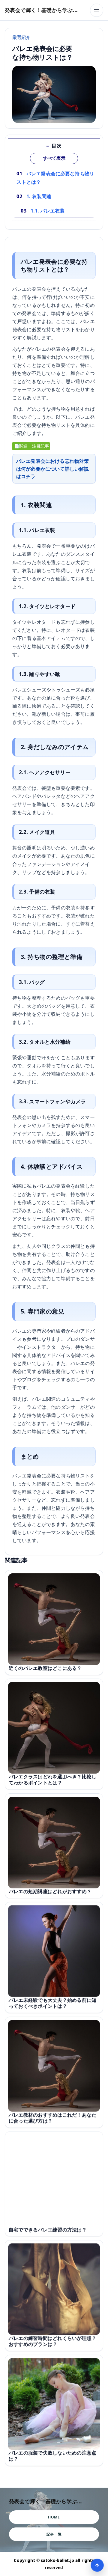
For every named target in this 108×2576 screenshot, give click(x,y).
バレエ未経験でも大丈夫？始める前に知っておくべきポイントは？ (52, 2003)
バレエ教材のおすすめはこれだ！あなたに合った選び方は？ (52, 2118)
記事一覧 (54, 2534)
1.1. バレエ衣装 (48, 211)
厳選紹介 (21, 37)
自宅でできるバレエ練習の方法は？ (48, 2229)
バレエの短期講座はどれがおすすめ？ (50, 1891)
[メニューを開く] (97, 10)
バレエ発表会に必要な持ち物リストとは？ (55, 178)
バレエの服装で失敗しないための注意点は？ (52, 2456)
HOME (54, 2517)
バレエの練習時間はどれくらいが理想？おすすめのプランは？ (52, 2341)
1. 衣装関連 (39, 196)
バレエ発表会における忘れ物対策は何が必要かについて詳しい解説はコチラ (52, 468)
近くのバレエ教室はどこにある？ (45, 1668)
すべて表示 (54, 158)
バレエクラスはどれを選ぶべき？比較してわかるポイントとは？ (52, 1780)
